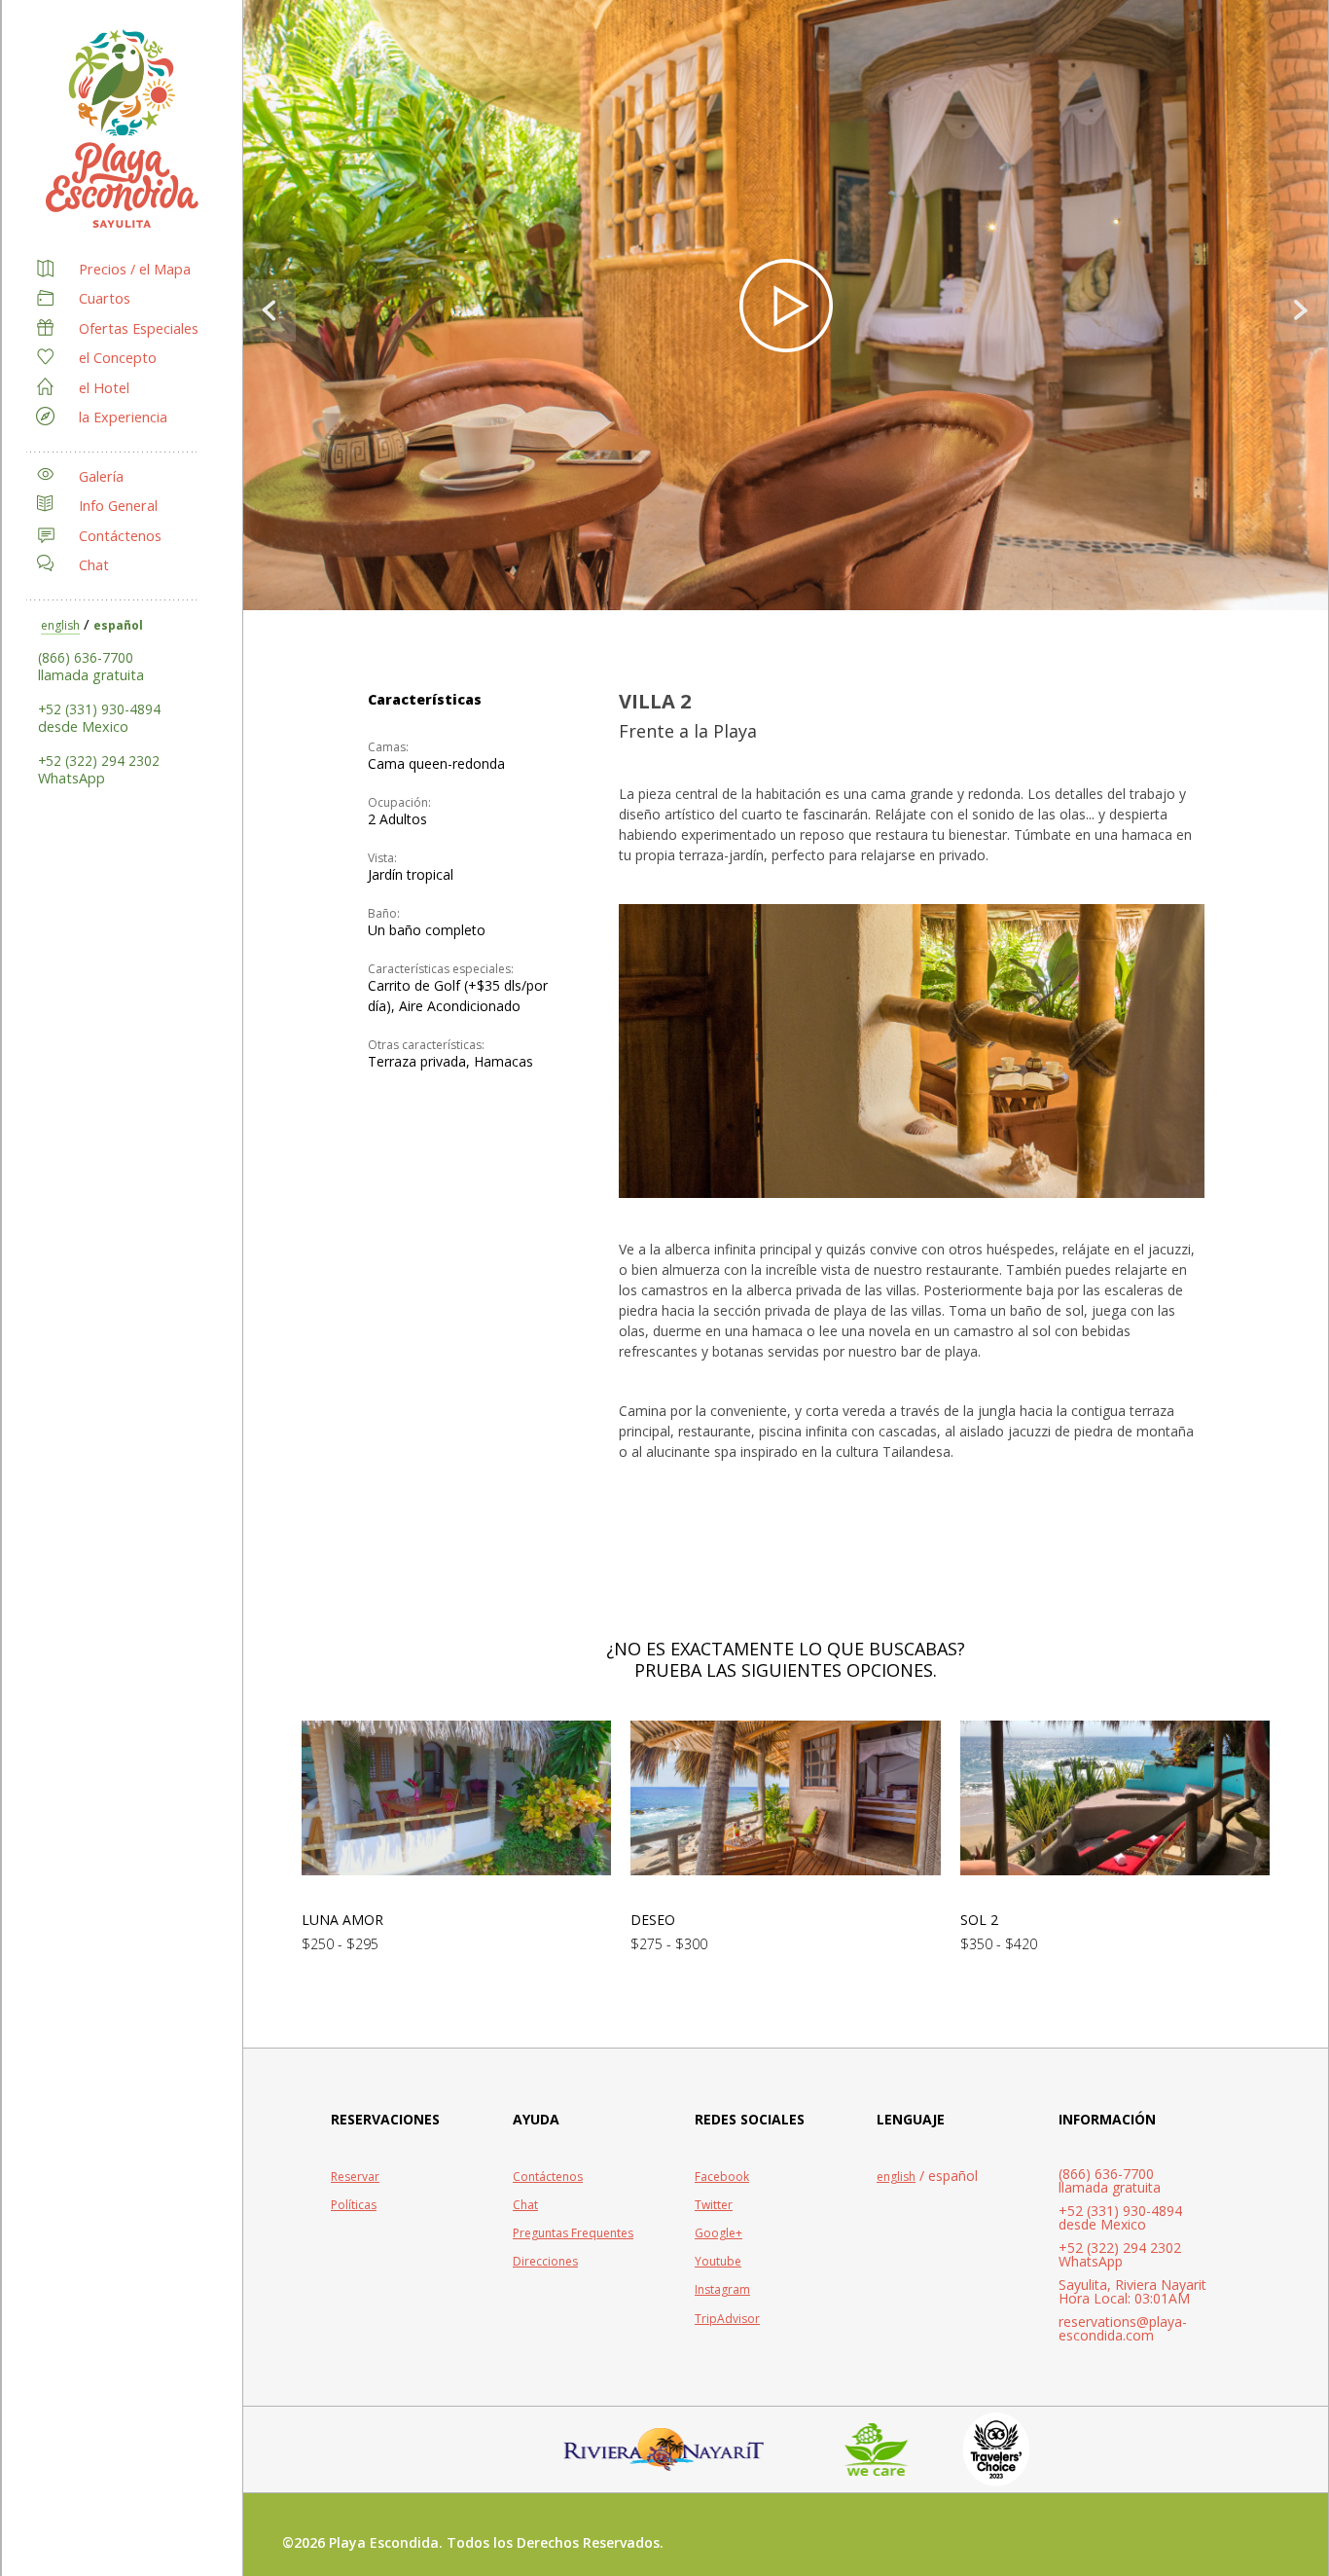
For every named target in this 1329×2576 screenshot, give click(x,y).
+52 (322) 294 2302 (99, 761)
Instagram (722, 2289)
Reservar (355, 2177)
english (60, 625)
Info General (118, 506)
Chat (94, 565)
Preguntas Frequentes (573, 2233)
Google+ (718, 2233)
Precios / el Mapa (135, 269)
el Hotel (104, 388)
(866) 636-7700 (86, 657)
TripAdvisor (727, 2319)
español (118, 625)
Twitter (714, 2205)
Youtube (718, 2261)
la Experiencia (123, 417)
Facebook (722, 2177)
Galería (101, 476)
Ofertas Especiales (139, 328)
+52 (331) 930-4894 (99, 709)
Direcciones (545, 2261)
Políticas (354, 2205)
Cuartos (105, 298)
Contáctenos (120, 536)
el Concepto (118, 358)
